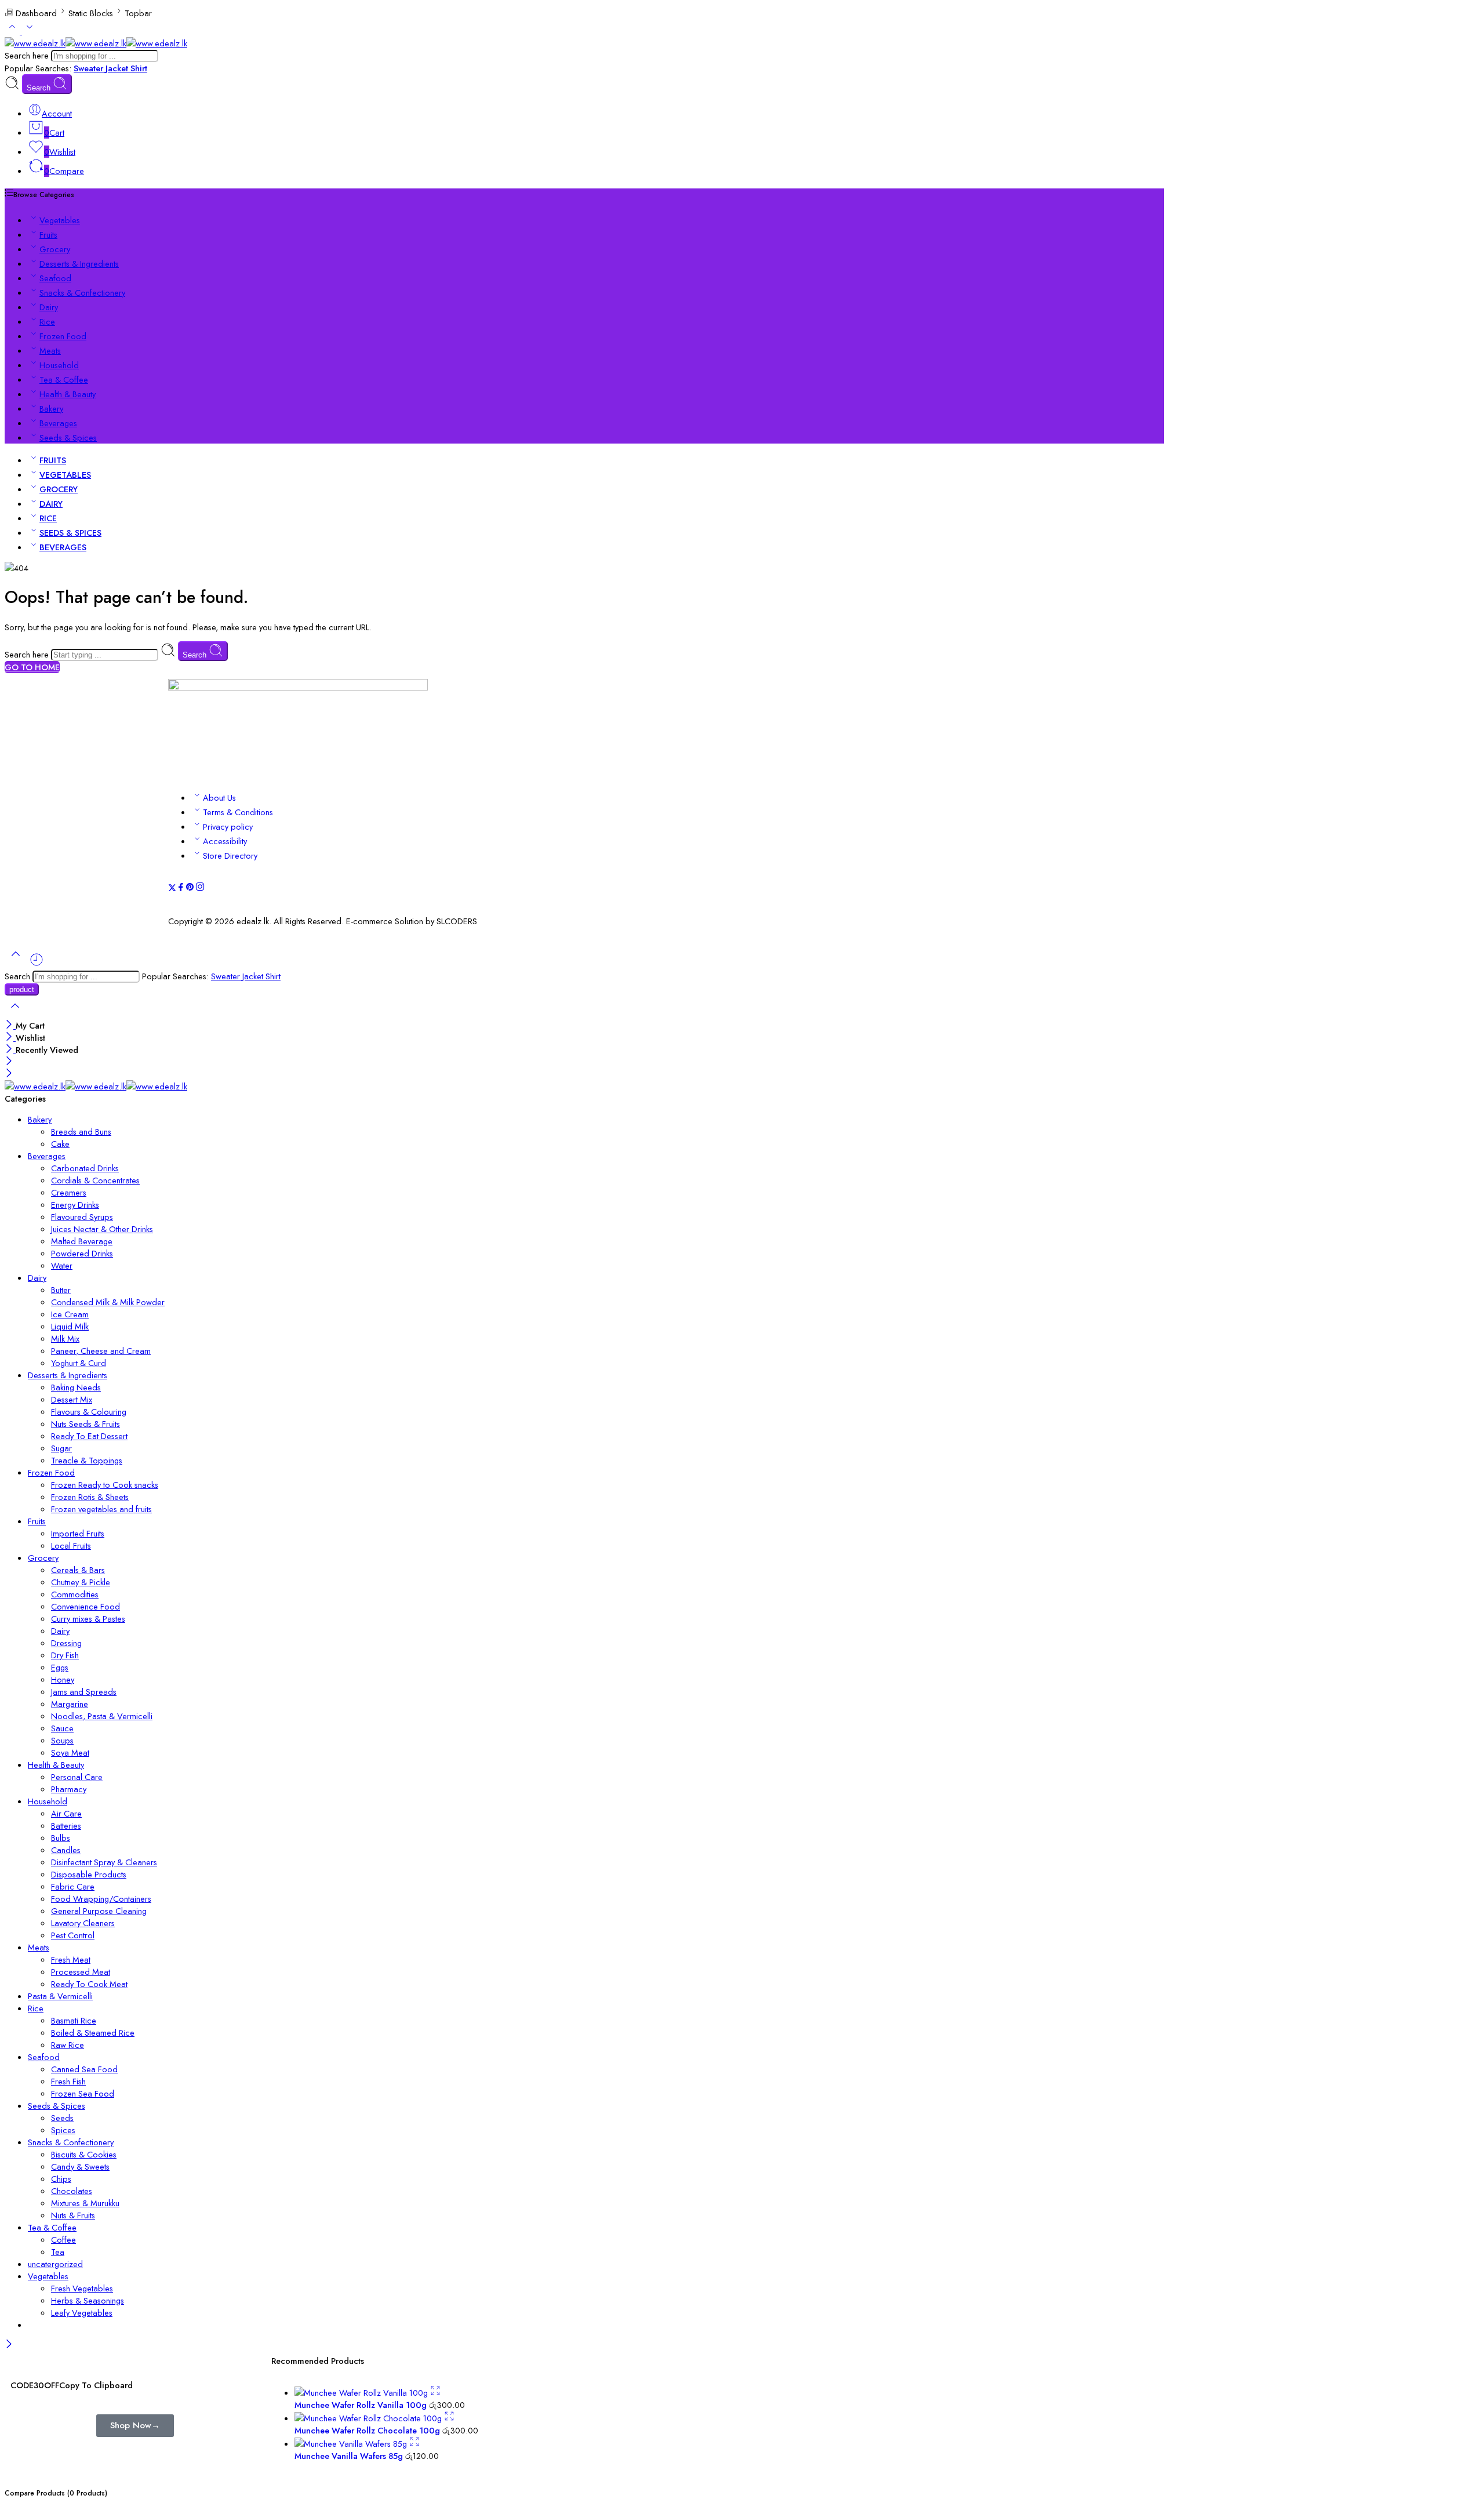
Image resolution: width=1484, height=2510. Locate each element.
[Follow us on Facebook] (181, 889)
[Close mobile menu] (9, 1074)
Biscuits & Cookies (84, 2154)
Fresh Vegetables (82, 2288)
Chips (61, 2179)
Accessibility (225, 841)
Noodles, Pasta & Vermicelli (102, 1716)
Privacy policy (228, 827)
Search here (28, 55)
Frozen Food (63, 336)
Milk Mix (65, 1338)
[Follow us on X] (172, 889)
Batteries (66, 1826)
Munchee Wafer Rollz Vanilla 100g (362, 2405)
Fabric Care (73, 1886)
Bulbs (61, 1838)
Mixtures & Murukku (85, 2203)
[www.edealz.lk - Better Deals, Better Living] (96, 43)
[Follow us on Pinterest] (190, 889)
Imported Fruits (78, 1533)
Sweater (90, 68)
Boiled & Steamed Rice (93, 2033)
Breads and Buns (81, 1132)
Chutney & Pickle (81, 1582)
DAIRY (51, 504)
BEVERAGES (63, 547)
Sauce (62, 1728)
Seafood (55, 278)
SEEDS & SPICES (70, 533)
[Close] (10, 1025)
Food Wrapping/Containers (101, 1899)
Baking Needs (76, 1387)
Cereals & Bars (78, 1570)
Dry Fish (65, 1655)
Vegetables (60, 220)
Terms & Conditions (238, 812)
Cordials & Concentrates (95, 1180)
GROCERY (59, 489)
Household (59, 365)
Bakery (51, 408)
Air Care (66, 1813)
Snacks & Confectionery (82, 293)
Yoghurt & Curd (79, 1363)
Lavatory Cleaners (83, 1923)
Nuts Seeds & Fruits (86, 1424)
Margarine (70, 1704)
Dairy (49, 307)
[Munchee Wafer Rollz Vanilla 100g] (362, 2393)
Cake (60, 1144)
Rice (47, 322)
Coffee (63, 2240)
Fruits (48, 235)
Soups (62, 1740)
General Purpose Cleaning (99, 1911)
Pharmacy (69, 1789)
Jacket (118, 68)
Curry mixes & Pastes (88, 1619)
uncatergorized (55, 2264)
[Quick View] (435, 2393)
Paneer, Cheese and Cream (101, 1351)
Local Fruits (71, 1545)
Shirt (139, 68)
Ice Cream (70, 1314)
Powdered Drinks (82, 1253)
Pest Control (73, 1935)
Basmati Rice (74, 2020)
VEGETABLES (65, 475)
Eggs (60, 1667)
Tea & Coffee (64, 379)
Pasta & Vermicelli (60, 1996)
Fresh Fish (68, 2081)
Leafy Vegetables (82, 2313)
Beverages (58, 423)
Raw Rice (68, 2045)
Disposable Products (89, 1874)
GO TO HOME (32, 667)
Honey (63, 1679)
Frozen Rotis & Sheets (90, 1497)
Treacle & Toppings (87, 1460)
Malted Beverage (82, 1241)
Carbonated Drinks (85, 1168)
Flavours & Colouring (89, 1412)
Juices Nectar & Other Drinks (102, 1229)
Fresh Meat (71, 1959)
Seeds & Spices (68, 437)
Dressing (66, 1643)
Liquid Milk (70, 1326)
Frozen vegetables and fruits (101, 1509)
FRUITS (53, 460)
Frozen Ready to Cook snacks (105, 1485)
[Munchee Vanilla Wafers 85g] (352, 2444)
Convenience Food (86, 1606)
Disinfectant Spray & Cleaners (104, 1862)
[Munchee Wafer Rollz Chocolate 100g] (369, 2418)
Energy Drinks (75, 1205)
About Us (219, 798)
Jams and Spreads (84, 1692)
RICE (48, 518)
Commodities (75, 1594)
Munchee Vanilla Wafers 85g (350, 2456)
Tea (58, 2252)
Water (62, 1265)
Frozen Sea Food (83, 2093)
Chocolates (72, 2191)
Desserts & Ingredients (79, 264)
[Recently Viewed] (37, 964)
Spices (63, 2130)
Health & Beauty (68, 394)
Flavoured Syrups (82, 1217)
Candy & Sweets (80, 2166)
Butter (61, 1290)
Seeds (62, 2118)
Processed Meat (81, 1972)
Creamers (69, 1192)
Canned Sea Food (84, 2069)
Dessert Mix (72, 1399)
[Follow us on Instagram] (200, 889)
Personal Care (77, 1777)
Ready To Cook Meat (89, 1984)
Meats (50, 350)
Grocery (55, 249)
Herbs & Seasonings (88, 2300)
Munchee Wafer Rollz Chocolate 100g (368, 2430)
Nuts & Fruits (73, 2215)
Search (40, 88)
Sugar (61, 1448)
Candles (66, 1850)
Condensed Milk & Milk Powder (108, 1302)
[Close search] (15, 1013)
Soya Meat (70, 1752)
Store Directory (230, 856)
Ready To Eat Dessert (89, 1436)
